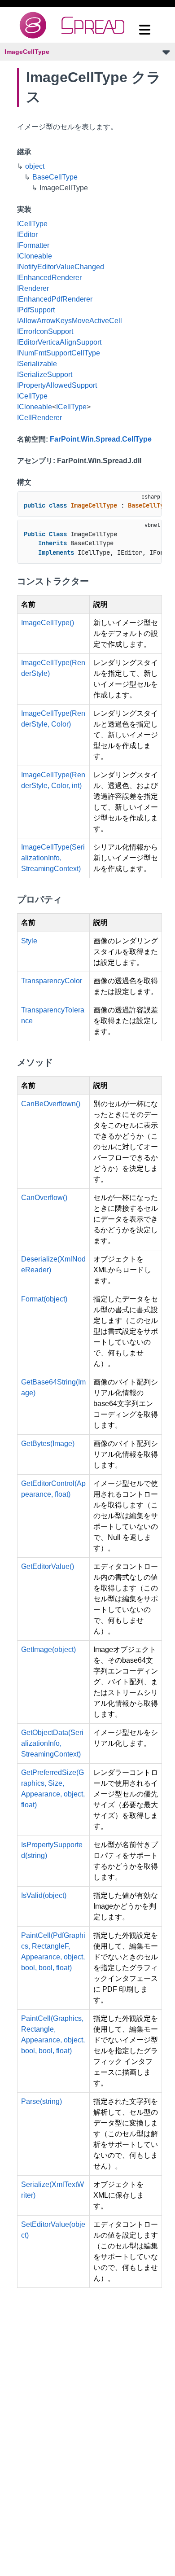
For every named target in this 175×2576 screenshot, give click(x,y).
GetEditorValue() (48, 1566)
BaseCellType (55, 177)
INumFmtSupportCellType (59, 353)
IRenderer (33, 288)
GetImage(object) (48, 1649)
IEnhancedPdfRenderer (55, 299)
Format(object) (44, 1299)
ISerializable (37, 364)
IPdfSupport (36, 310)
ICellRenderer (39, 418)
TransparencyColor (52, 981)
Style (29, 941)
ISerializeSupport (45, 375)
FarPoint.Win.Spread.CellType (101, 439)
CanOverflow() (44, 1198)
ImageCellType (27, 52)
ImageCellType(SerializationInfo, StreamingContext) (53, 858)
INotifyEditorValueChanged (61, 267)
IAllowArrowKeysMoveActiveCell (70, 321)
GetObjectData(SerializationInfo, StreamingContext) (52, 1743)
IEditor (27, 234)
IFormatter (33, 245)
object (35, 166)
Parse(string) (42, 2101)
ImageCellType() (48, 623)
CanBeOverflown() (51, 1104)
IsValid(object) (44, 1895)
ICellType (32, 224)
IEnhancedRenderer (49, 278)
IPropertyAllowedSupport (57, 385)
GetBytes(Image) (48, 1444)
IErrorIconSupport (45, 331)
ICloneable (35, 256)
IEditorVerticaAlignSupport (59, 342)
